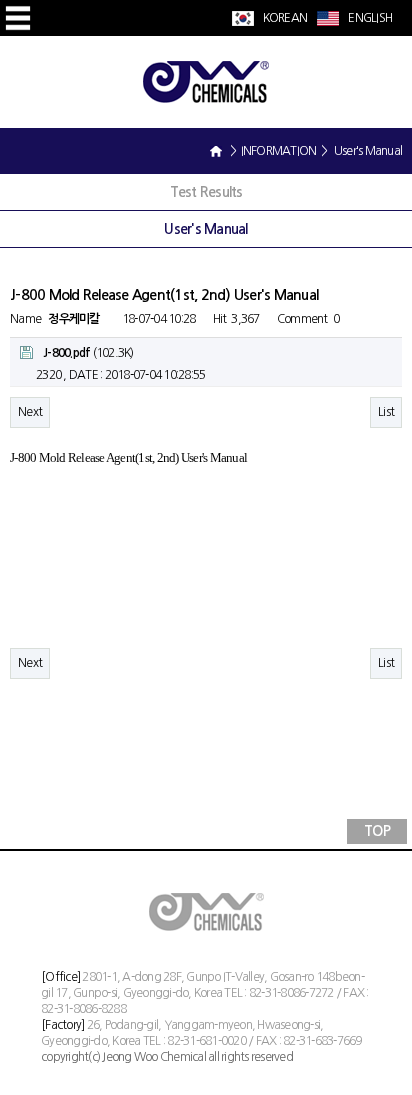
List (386, 412)
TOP (377, 831)
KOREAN (283, 18)
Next (30, 412)
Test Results (206, 192)
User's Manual (205, 229)
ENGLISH (369, 18)
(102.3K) (88, 353)
